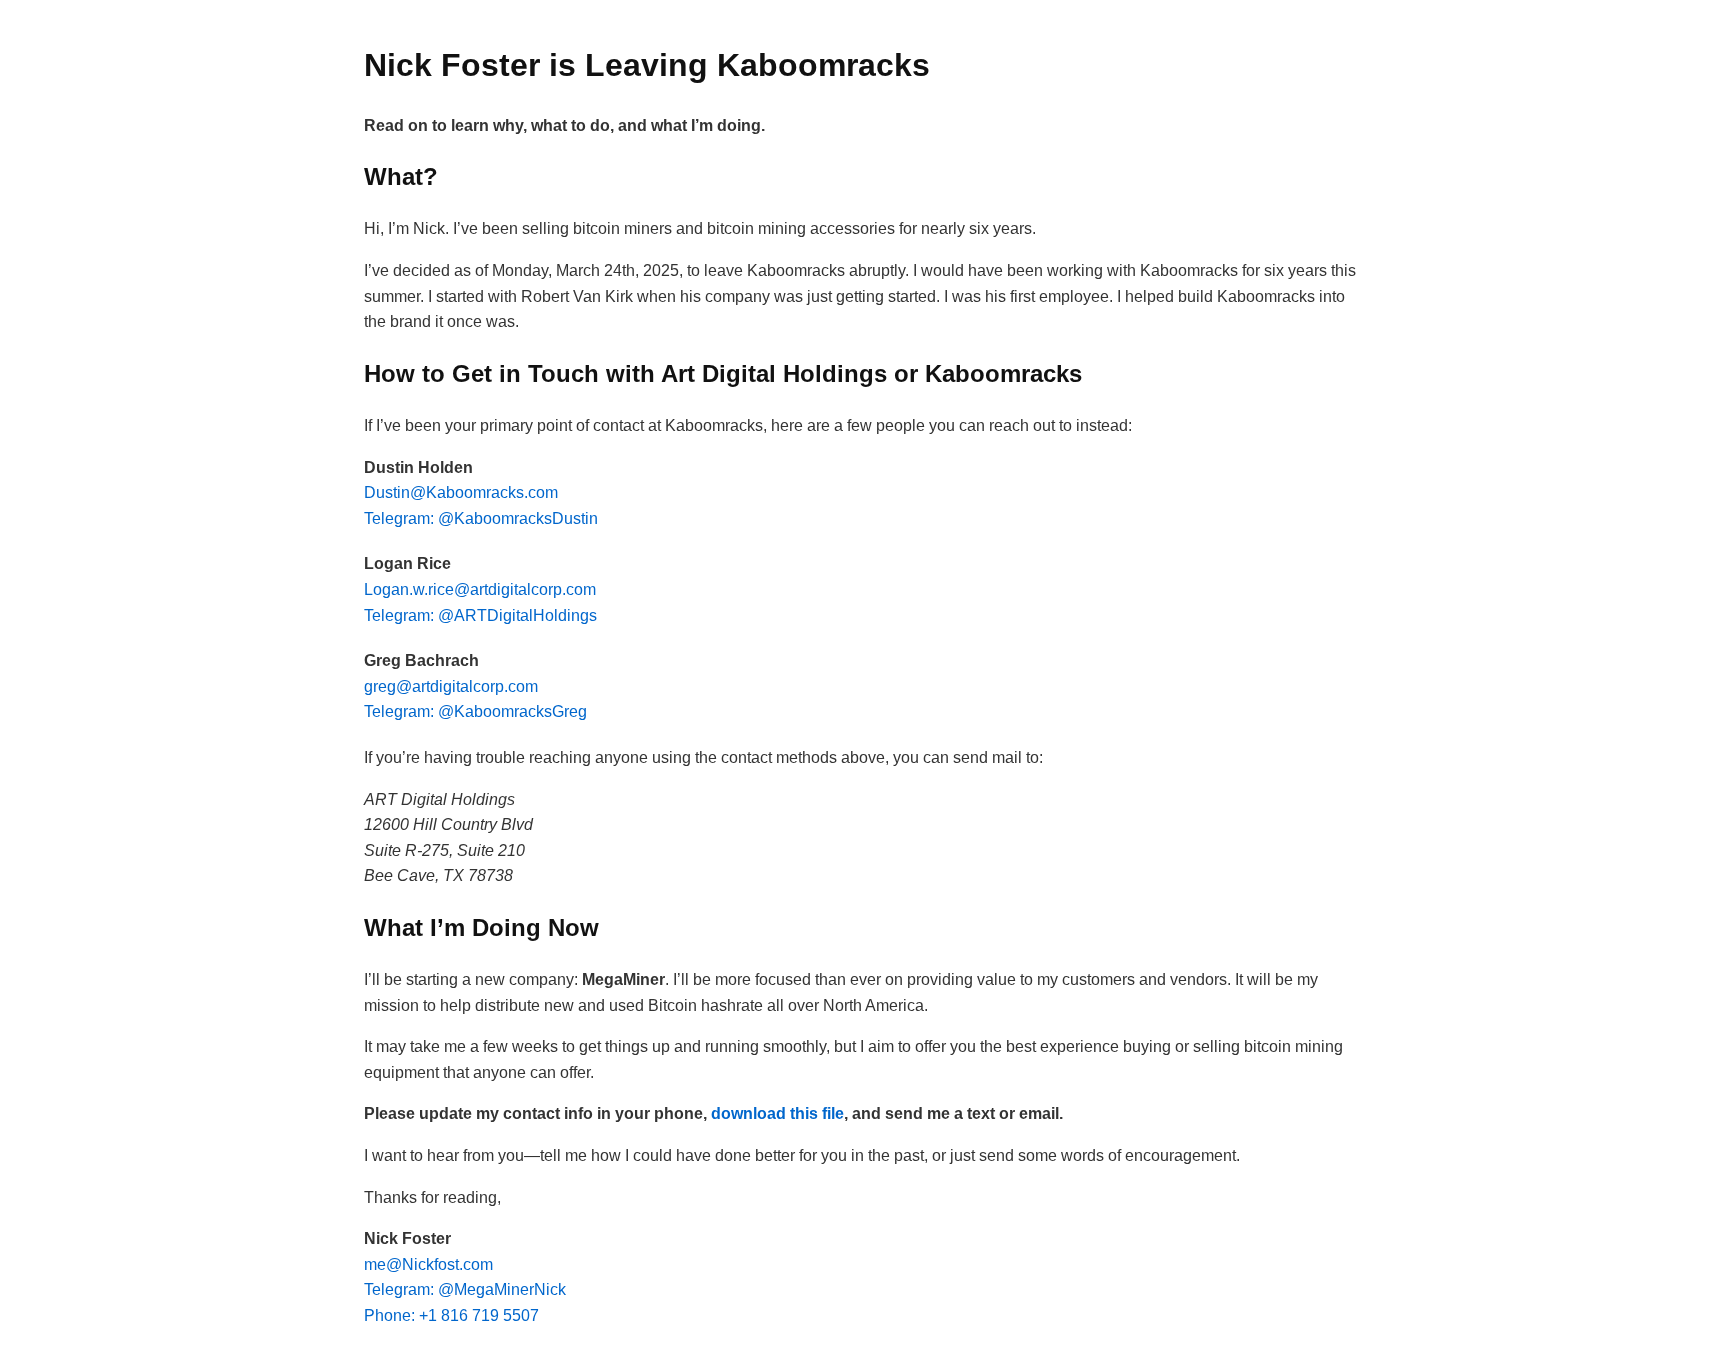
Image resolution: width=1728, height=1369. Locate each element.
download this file (777, 1113)
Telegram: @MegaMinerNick (465, 1289)
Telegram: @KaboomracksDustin (481, 518)
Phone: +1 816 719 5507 (451, 1315)
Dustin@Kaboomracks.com (461, 492)
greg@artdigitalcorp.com (451, 686)
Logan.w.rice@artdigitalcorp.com (480, 589)
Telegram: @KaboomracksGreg (475, 711)
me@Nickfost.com (428, 1264)
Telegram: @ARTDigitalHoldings (480, 615)
